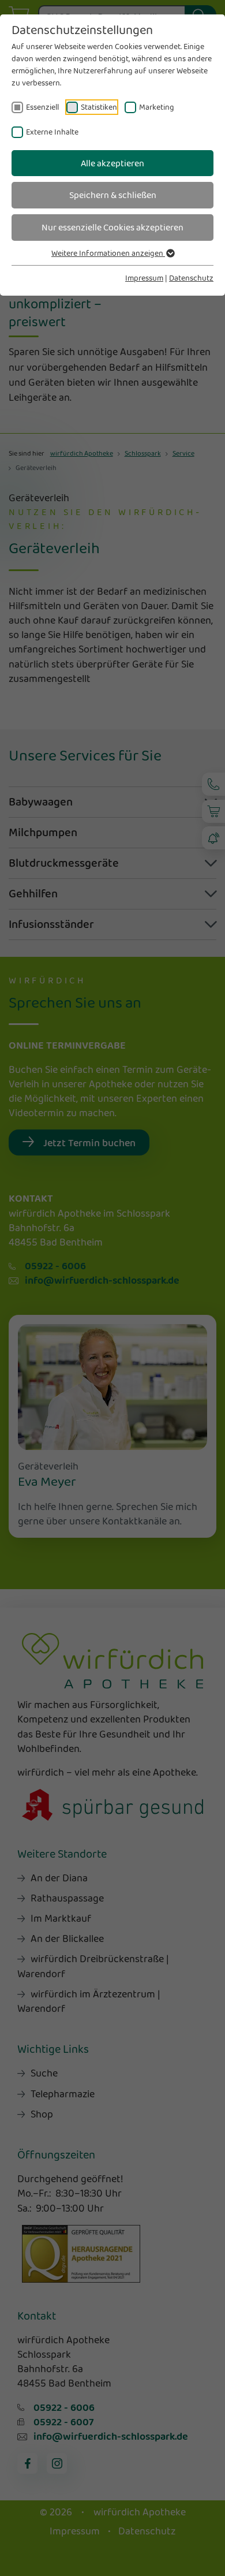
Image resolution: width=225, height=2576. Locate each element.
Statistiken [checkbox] (99, 107)
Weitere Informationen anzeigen (108, 253)
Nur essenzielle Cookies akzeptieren (112, 227)
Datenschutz (191, 278)
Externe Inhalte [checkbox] (52, 132)
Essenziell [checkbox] (42, 107)
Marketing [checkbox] (157, 107)
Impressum (144, 278)
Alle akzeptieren (112, 163)
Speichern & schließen (113, 195)
